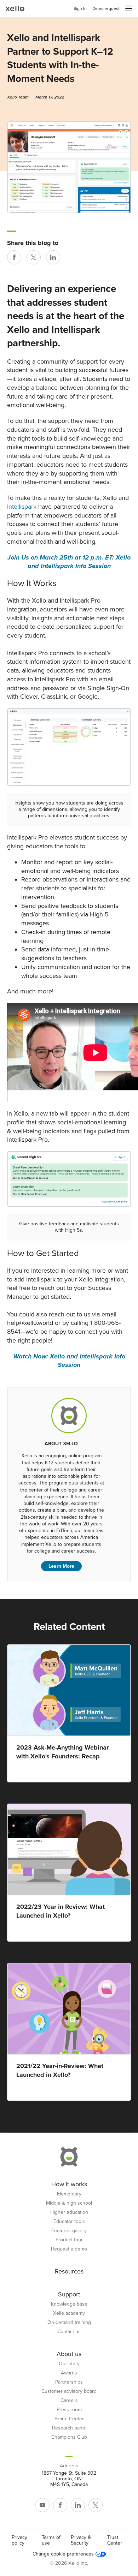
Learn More (61, 1566)
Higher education (69, 2212)
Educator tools (69, 2222)
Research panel (69, 2428)
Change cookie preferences (63, 2554)
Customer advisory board (69, 2391)
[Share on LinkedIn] (53, 257)
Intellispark (22, 507)
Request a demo (69, 2249)
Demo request (106, 8)
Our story (69, 2364)
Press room (69, 2410)
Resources (69, 2271)
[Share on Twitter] (34, 257)
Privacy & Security (81, 2540)
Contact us (69, 2332)
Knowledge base (69, 2304)
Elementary (69, 2194)
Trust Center (115, 2540)
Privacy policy (19, 2540)
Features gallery (69, 2231)
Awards (69, 2373)
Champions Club (69, 2437)
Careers (69, 2401)
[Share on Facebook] (14, 257)
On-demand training (69, 2323)
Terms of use (51, 2540)
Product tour (69, 2240)
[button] (129, 8)
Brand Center (69, 2419)
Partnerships (69, 2382)
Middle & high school (69, 2203)
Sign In (80, 8)
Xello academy (69, 2313)
